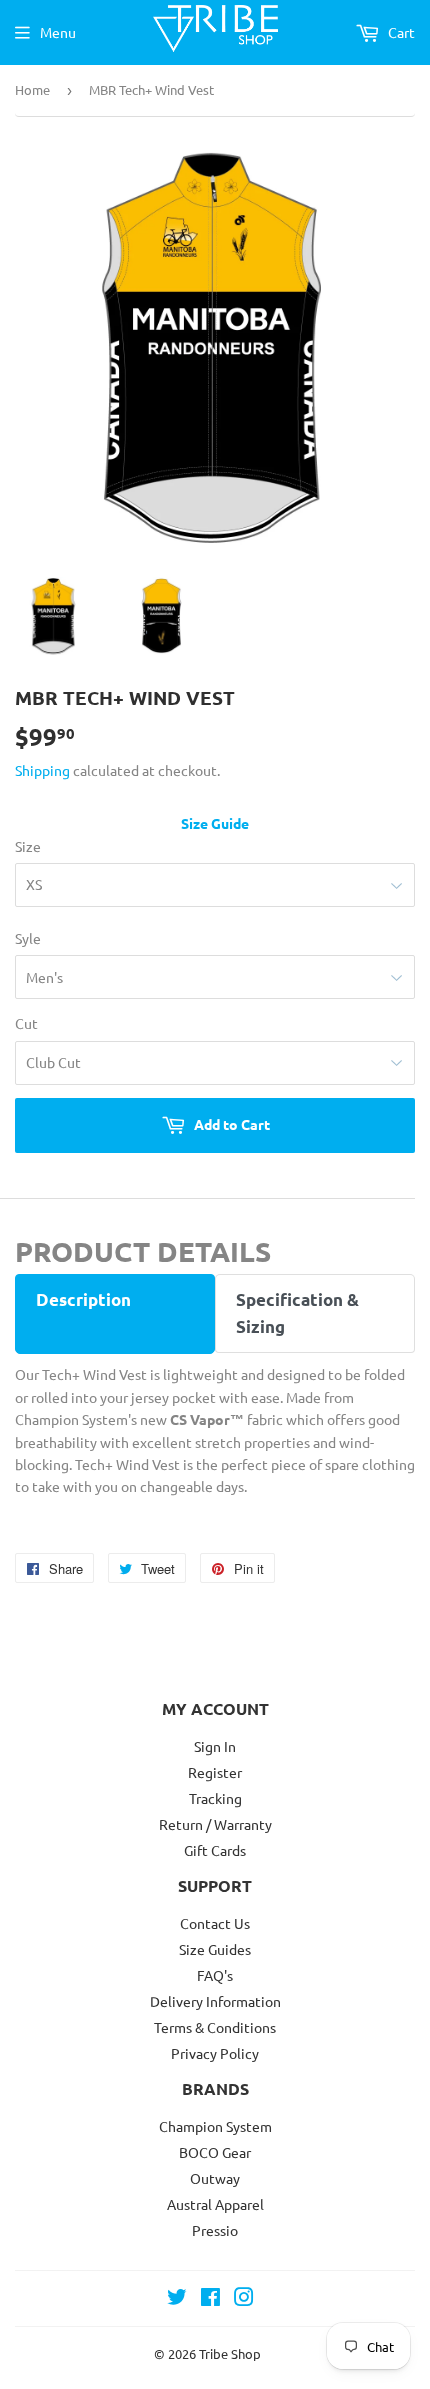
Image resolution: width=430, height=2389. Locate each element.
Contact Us (215, 1923)
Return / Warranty (215, 1824)
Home (32, 89)
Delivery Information (215, 2001)
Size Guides (215, 1949)
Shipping (42, 770)
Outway (215, 2178)
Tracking (215, 1798)
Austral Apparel (215, 2204)
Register (215, 1772)
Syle (28, 938)
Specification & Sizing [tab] (297, 1313)
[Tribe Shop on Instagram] (244, 2299)
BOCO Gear (215, 2152)
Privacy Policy (215, 2053)
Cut (26, 1023)
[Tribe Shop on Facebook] (210, 2299)
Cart (400, 32)
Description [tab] (83, 1299)
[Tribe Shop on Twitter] (177, 2299)
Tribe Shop (230, 2353)
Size (28, 846)
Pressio (215, 2230)
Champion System (215, 2126)
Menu (58, 32)
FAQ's (215, 1975)
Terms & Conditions (215, 2027)
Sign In (215, 1746)
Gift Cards (215, 1850)
